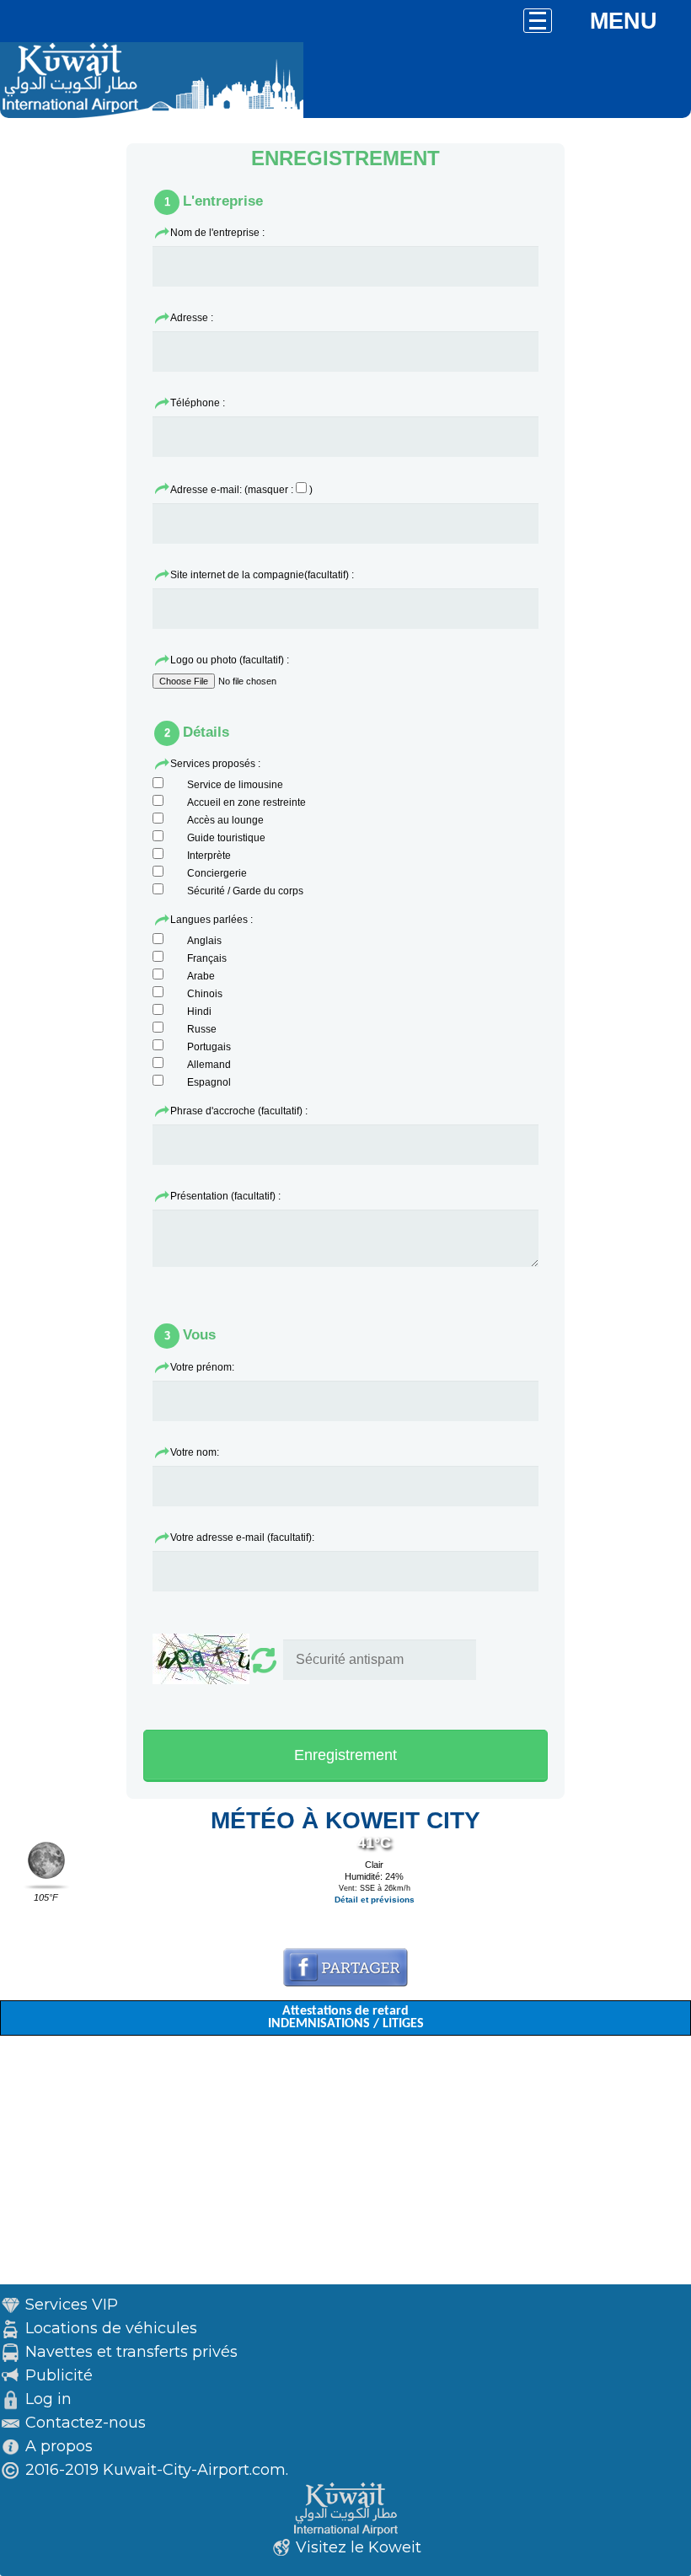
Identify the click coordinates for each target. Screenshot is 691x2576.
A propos (59, 2446)
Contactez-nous (86, 2423)
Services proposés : (215, 764)
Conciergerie (217, 873)
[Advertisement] (345, 2166)
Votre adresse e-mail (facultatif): (242, 1538)
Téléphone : (198, 403)
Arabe (201, 976)
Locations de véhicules (111, 2328)
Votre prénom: (202, 1367)
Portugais (209, 1047)
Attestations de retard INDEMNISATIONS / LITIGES (346, 2018)
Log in (48, 2399)
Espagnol (209, 1082)
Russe (202, 1029)
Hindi (199, 1012)
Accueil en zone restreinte (246, 802)
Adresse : (192, 318)
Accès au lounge (225, 820)
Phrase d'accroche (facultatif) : (239, 1111)
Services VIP (72, 2305)
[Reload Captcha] (217, 1661)
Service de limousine (235, 785)
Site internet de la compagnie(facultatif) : (262, 575)
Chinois (205, 994)
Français (207, 958)
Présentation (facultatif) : (225, 1196)
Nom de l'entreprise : (217, 233)
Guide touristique (226, 838)
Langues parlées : (212, 920)
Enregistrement (345, 1755)
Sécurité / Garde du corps (245, 891)
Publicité (59, 2375)
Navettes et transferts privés (131, 2352)
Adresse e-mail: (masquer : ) (241, 490)
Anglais (204, 941)
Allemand (209, 1065)
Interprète (209, 856)
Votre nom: (195, 1452)
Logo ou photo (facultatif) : (230, 660)
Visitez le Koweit (359, 2547)
